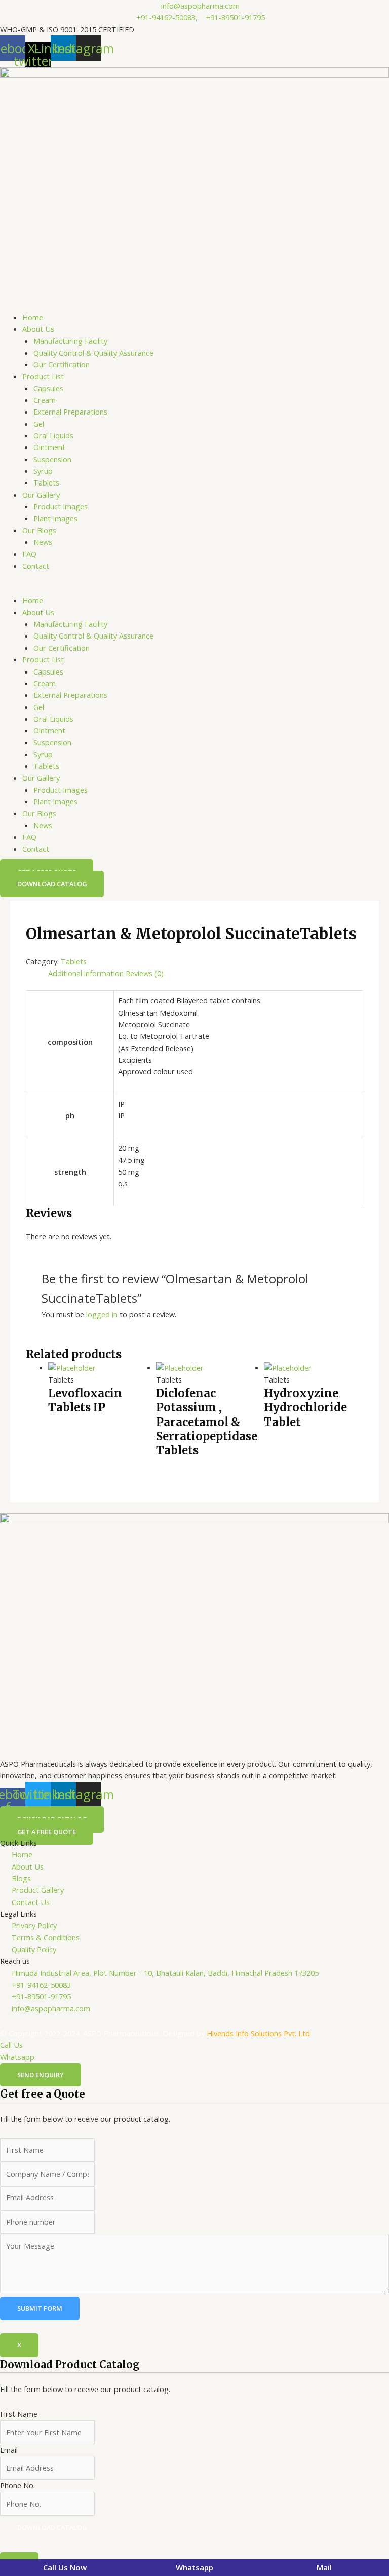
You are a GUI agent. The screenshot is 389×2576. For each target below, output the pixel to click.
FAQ (29, 554)
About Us (38, 329)
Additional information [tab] (86, 973)
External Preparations (70, 412)
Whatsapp (17, 2057)
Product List (43, 376)
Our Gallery (41, 495)
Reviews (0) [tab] (145, 973)
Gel (39, 424)
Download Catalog (52, 2527)
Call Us (11, 2045)
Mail (324, 2567)
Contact (36, 566)
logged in (102, 1314)
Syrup (43, 471)
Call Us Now (65, 2567)
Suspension (52, 459)
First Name (19, 2414)
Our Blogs (39, 530)
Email (9, 2450)
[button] (194, 589)
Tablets (46, 482)
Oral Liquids (53, 435)
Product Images (61, 506)
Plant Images (55, 518)
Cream (45, 400)
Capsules (48, 388)
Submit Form (40, 2308)
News (43, 542)
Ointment (49, 447)
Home (33, 317)
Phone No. (17, 2485)
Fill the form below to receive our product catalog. (85, 2445)
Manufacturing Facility (70, 341)
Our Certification (62, 364)
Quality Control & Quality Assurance (93, 353)
